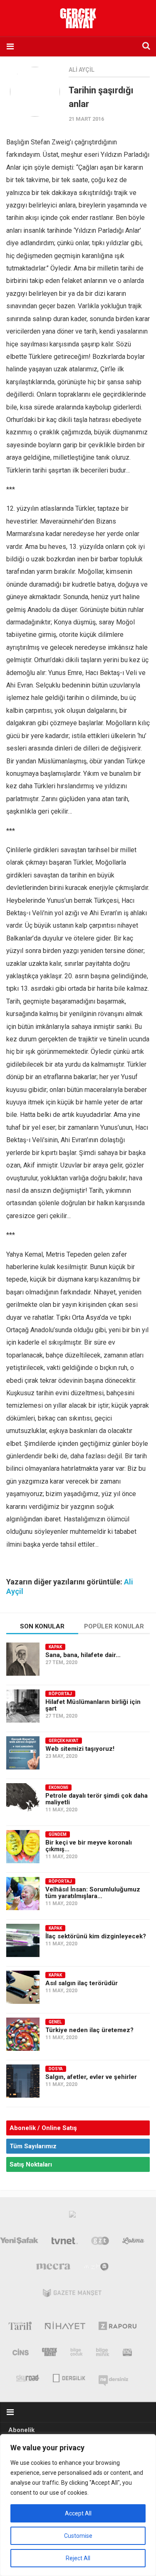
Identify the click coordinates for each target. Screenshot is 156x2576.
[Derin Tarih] (20, 2327)
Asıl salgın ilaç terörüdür (82, 1983)
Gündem (58, 1834)
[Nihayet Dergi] (65, 2327)
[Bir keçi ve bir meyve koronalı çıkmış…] (23, 1847)
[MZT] (96, 2269)
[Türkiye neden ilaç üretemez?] (23, 2034)
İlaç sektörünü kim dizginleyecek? (96, 1936)
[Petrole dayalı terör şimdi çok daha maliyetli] (23, 1800)
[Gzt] (100, 2242)
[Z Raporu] (118, 2327)
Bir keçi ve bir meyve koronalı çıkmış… (89, 1846)
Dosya (56, 2069)
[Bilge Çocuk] (77, 2354)
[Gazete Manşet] (72, 2295)
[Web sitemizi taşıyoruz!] (23, 1753)
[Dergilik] (69, 2377)
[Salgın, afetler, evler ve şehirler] (23, 2081)
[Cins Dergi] (21, 2354)
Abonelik (21, 2430)
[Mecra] (53, 2269)
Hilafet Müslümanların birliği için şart (93, 1705)
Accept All (78, 2513)
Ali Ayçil (82, 70)
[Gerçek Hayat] (50, 2354)
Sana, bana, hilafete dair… (83, 1655)
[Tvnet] (65, 2242)
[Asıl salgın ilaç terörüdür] (23, 1987)
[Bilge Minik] (103, 2354)
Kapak (55, 1647)
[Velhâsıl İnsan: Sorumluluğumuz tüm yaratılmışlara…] (23, 1894)
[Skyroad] (28, 2377)
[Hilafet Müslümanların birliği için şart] (23, 1706)
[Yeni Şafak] (19, 2242)
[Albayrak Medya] (72, 2216)
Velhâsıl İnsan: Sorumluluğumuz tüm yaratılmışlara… (93, 1893)
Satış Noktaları (31, 2164)
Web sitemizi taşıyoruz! (80, 1749)
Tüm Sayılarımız (33, 2146)
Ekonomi (58, 1788)
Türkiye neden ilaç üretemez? (89, 2030)
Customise (78, 2536)
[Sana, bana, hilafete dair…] (23, 1659)
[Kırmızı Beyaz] (127, 2354)
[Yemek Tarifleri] (133, 2242)
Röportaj (60, 1694)
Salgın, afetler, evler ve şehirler (91, 2077)
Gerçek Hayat (64, 1741)
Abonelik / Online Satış (43, 2128)
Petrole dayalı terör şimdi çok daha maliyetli (97, 1799)
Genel (55, 2022)
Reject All (78, 2558)
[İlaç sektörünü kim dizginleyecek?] (23, 1940)
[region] (78, 2505)
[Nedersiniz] (114, 2377)
